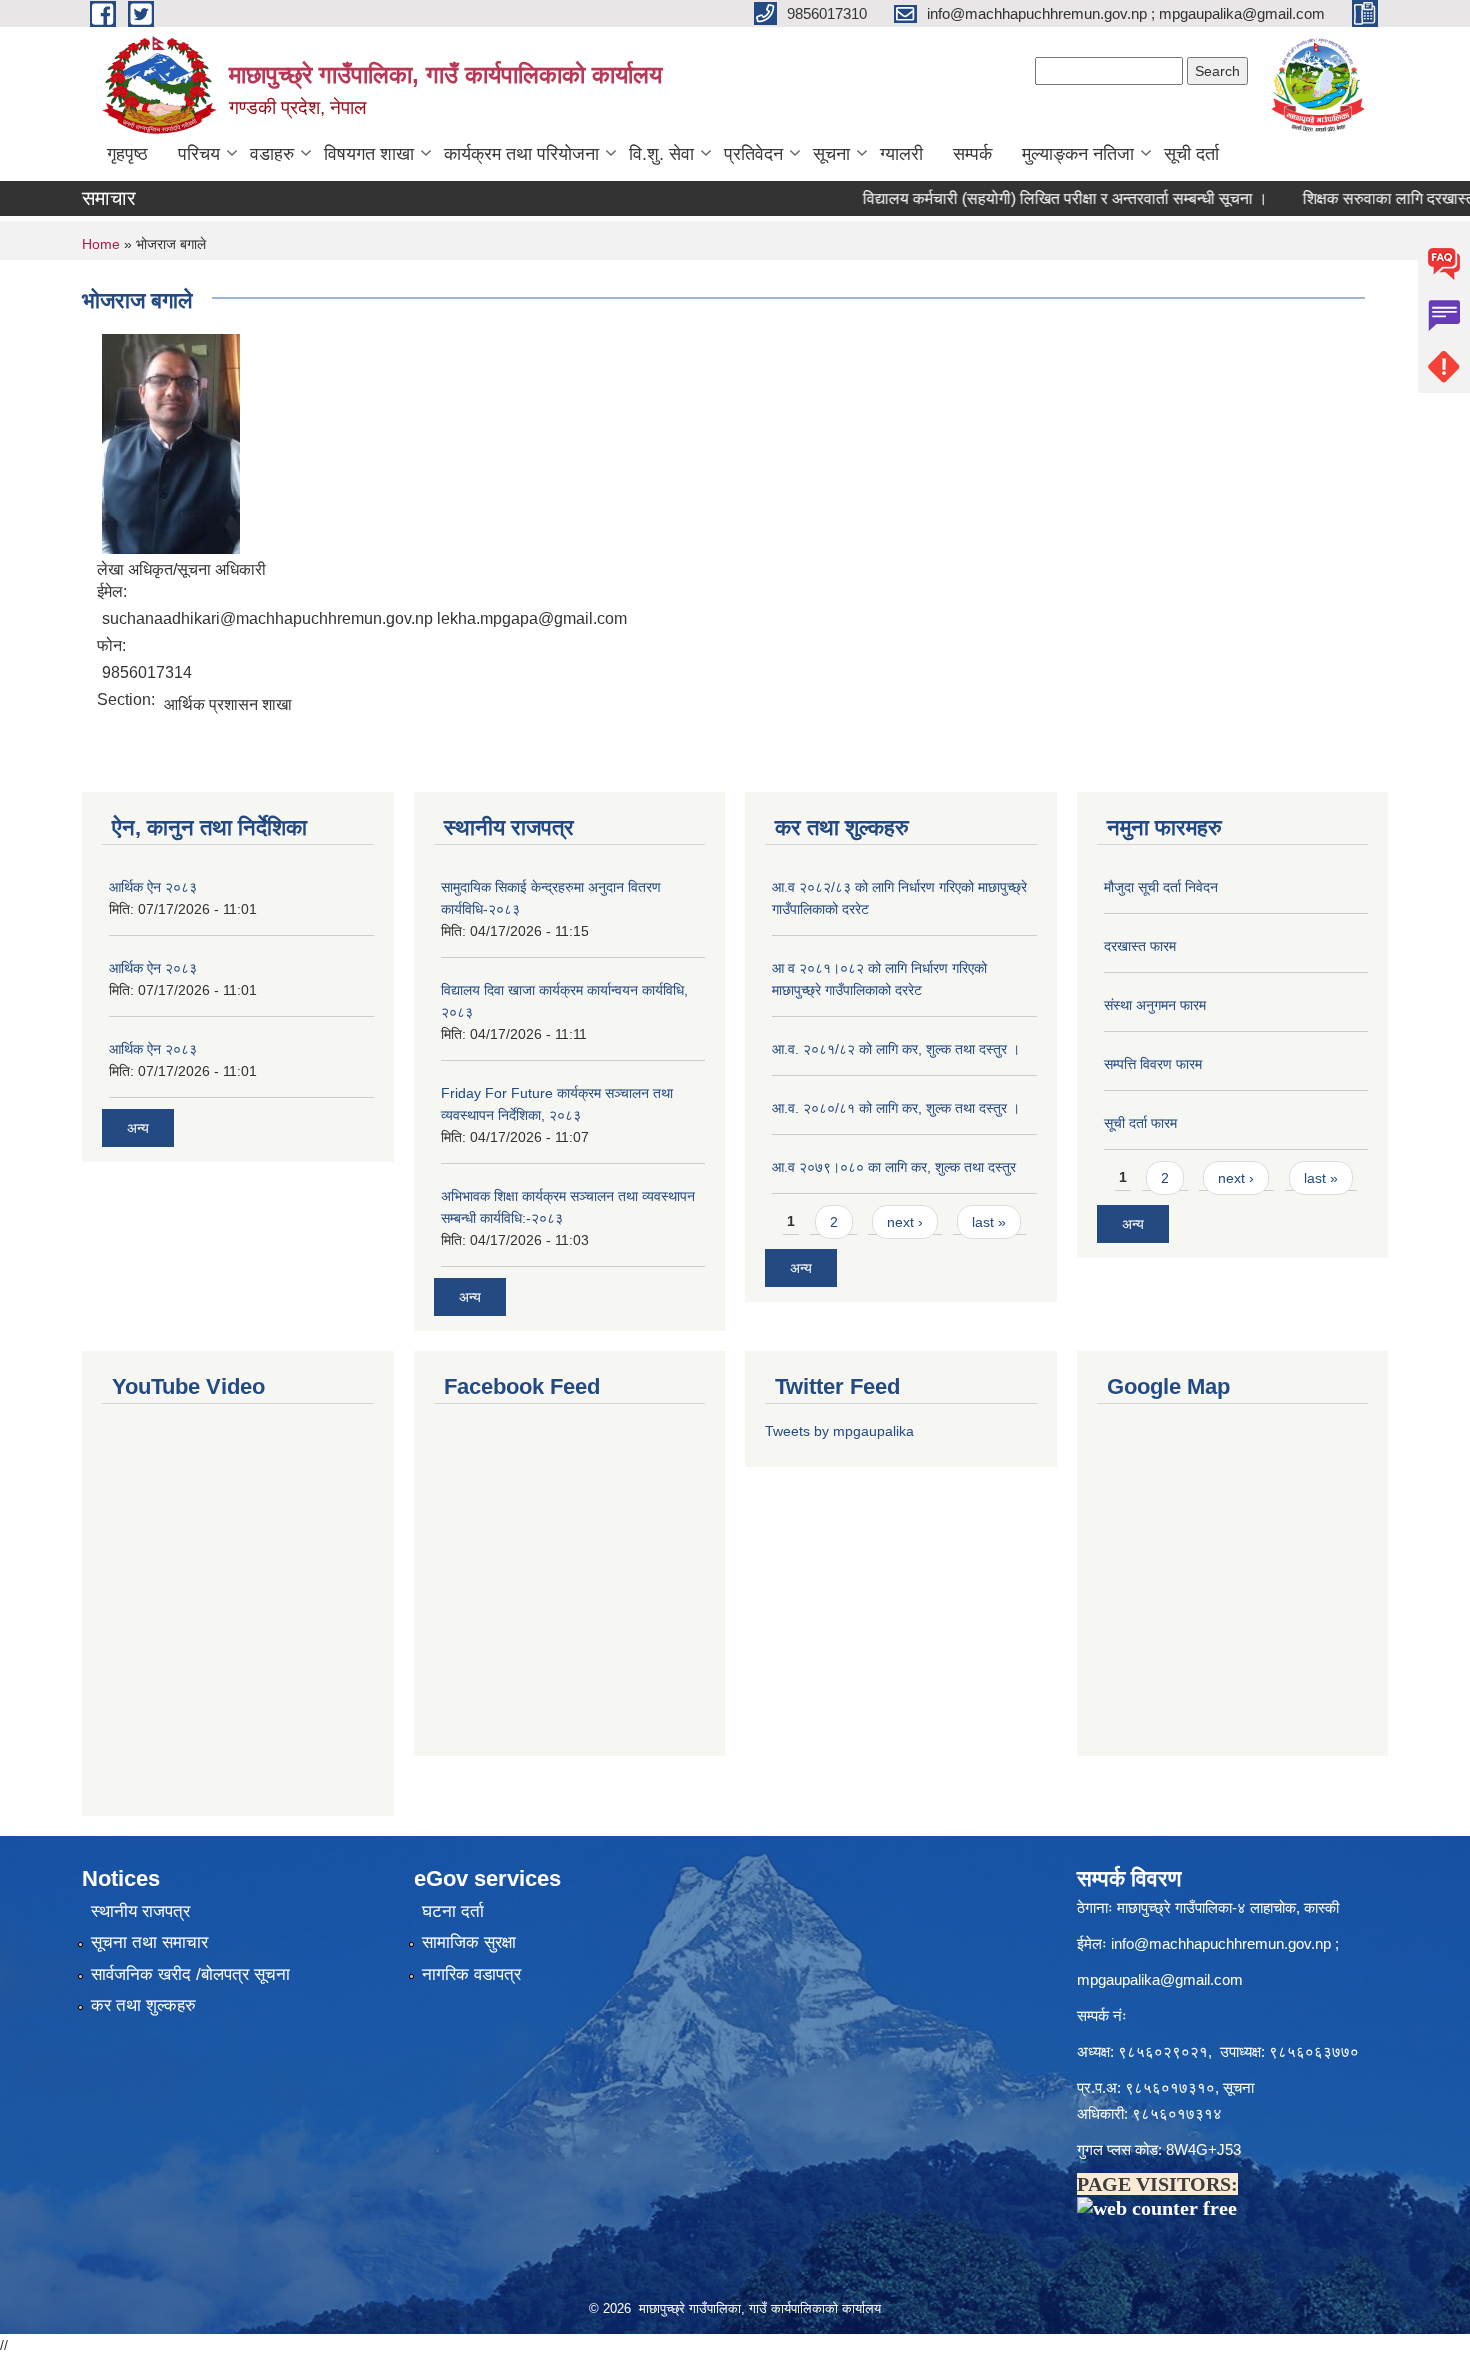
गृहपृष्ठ (127, 154)
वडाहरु (272, 154)
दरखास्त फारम (1140, 946)
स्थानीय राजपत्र (140, 1911)
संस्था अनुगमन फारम (1155, 1005)
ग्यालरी (901, 154)
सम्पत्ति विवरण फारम (1153, 1064)
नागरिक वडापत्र (471, 1974)
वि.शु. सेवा (661, 154)
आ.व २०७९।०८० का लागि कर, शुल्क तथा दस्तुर (894, 1167)
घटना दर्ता (453, 1911)
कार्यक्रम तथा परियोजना (521, 154)
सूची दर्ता (1191, 154)
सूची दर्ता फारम (1140, 1123)
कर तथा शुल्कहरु (143, 2005)
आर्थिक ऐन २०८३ (153, 887)
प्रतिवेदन (753, 154)
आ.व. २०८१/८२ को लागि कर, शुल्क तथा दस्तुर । (896, 1049)
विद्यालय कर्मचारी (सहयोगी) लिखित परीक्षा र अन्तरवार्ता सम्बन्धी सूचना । (957, 198)
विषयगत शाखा (369, 154)
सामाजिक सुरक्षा (469, 1942)
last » (989, 1222)
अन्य (138, 1128)
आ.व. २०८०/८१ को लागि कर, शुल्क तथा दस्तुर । (896, 1108)
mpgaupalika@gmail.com (1160, 1979)
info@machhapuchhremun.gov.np (1221, 1943)
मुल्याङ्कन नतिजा (1078, 154)
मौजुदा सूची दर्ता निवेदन (1161, 887)
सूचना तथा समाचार (149, 1942)
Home (101, 244)
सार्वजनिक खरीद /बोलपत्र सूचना (190, 1974)
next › (905, 1222)
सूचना (831, 154)
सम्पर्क (972, 154)
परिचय (199, 154)
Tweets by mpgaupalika (839, 1431)
